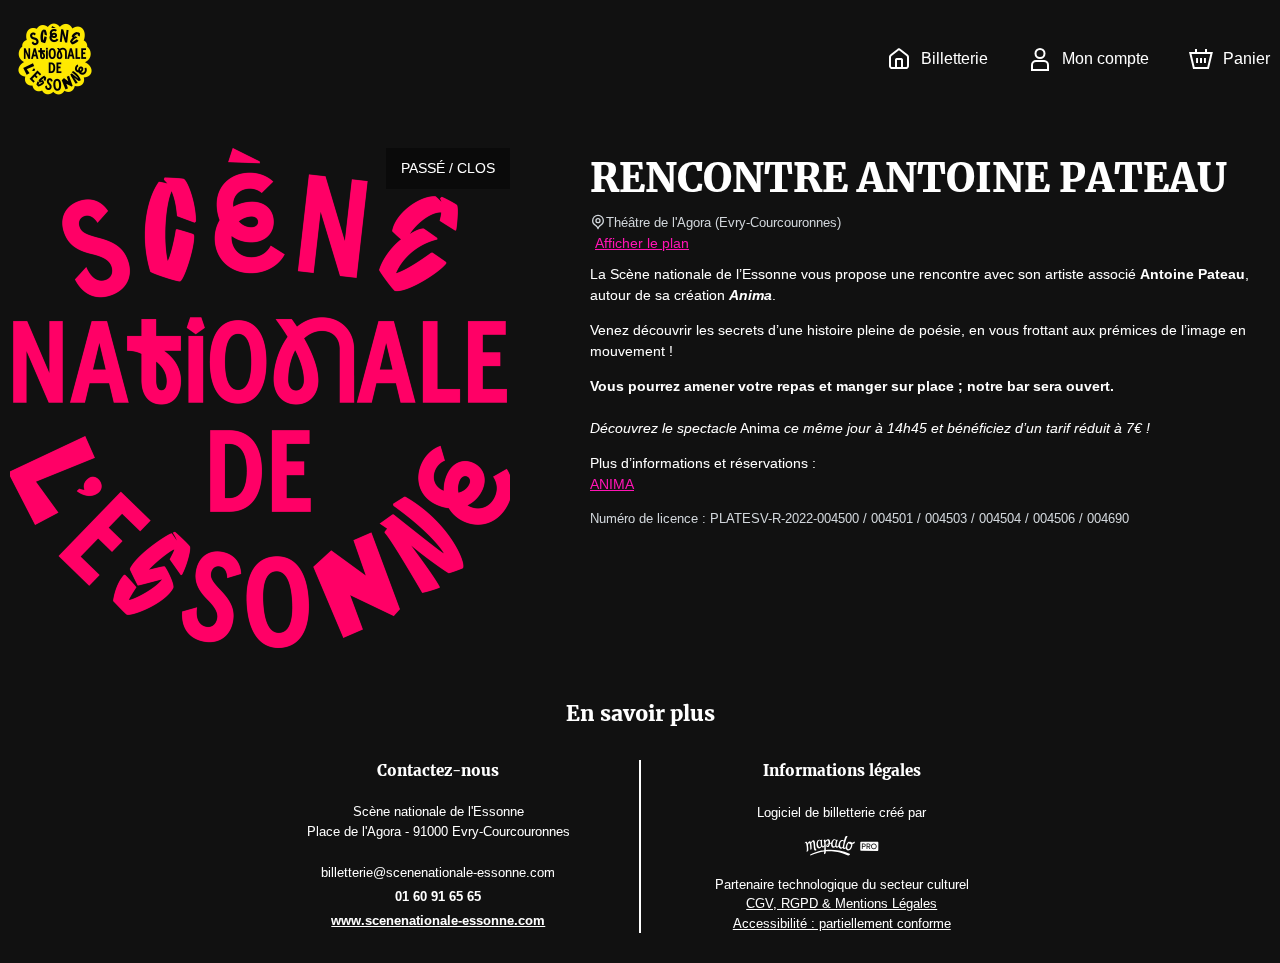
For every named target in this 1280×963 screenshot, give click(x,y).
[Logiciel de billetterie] (841, 848)
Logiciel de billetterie (816, 812)
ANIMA (612, 484)
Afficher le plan (642, 243)
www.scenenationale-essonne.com (438, 920)
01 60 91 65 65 (438, 896)
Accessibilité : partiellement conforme (842, 923)
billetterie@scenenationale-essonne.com (438, 872)
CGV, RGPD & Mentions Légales (841, 903)
